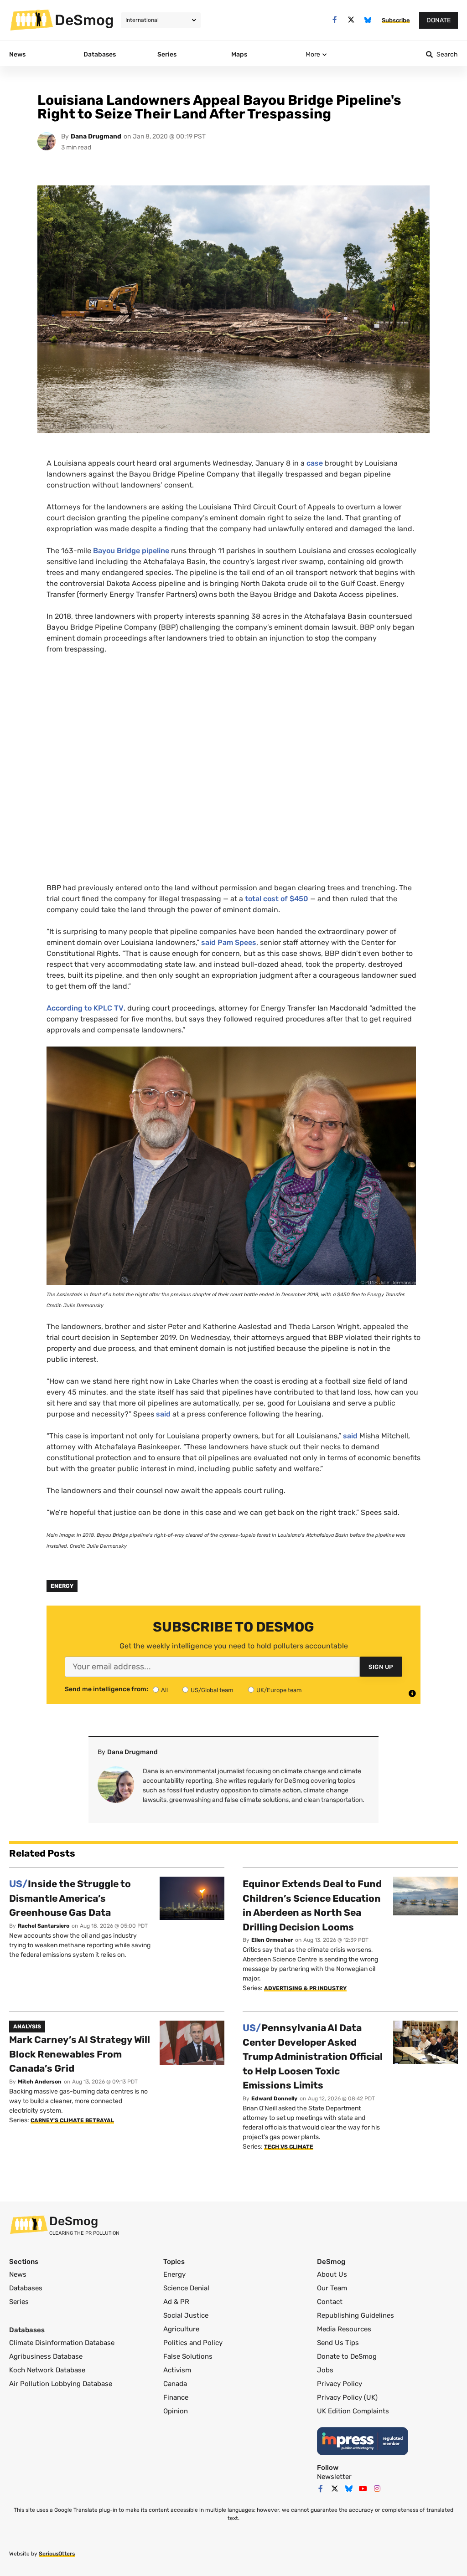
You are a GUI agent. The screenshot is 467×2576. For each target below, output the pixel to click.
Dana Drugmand (96, 136)
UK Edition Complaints (353, 2411)
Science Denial (186, 2288)
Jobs (325, 2370)
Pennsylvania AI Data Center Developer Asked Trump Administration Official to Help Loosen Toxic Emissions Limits (313, 2056)
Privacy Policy (340, 2384)
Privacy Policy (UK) (347, 2397)
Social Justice (186, 2315)
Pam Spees (237, 942)
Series (19, 2302)
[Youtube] (363, 2489)
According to (85, 1008)
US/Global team (212, 1690)
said (208, 942)
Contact (330, 2302)
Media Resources (344, 2329)
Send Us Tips (338, 2343)
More (313, 54)
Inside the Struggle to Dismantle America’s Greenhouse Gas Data (70, 1898)
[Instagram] (377, 2489)
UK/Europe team (279, 1690)
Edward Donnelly (274, 2099)
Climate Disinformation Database (62, 2343)
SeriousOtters (57, 2554)
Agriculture (181, 2329)
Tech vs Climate (289, 2147)
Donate (438, 20)
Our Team (332, 2288)
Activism (177, 2370)
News (18, 2274)
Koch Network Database (47, 2370)
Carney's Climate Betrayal (72, 2120)
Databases (26, 2288)
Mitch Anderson (40, 2082)
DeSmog (84, 20)
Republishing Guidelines (355, 2315)
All (164, 1690)
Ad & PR (176, 2302)
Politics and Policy (193, 2343)
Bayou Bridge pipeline (131, 551)
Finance (176, 2397)
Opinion (176, 2411)
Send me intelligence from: (106, 1689)
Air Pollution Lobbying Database (61, 2384)
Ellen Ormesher (272, 1940)
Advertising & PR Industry (305, 1988)
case (315, 463)
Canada (175, 2384)
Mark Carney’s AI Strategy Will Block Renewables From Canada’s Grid (80, 2054)
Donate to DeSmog (347, 2356)
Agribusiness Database (46, 2356)
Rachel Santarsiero (44, 1926)
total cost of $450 (277, 899)
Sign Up (381, 1667)
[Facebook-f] (335, 20)
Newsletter (334, 2477)
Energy (62, 1586)
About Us (332, 2274)
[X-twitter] (351, 20)
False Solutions (188, 2356)
